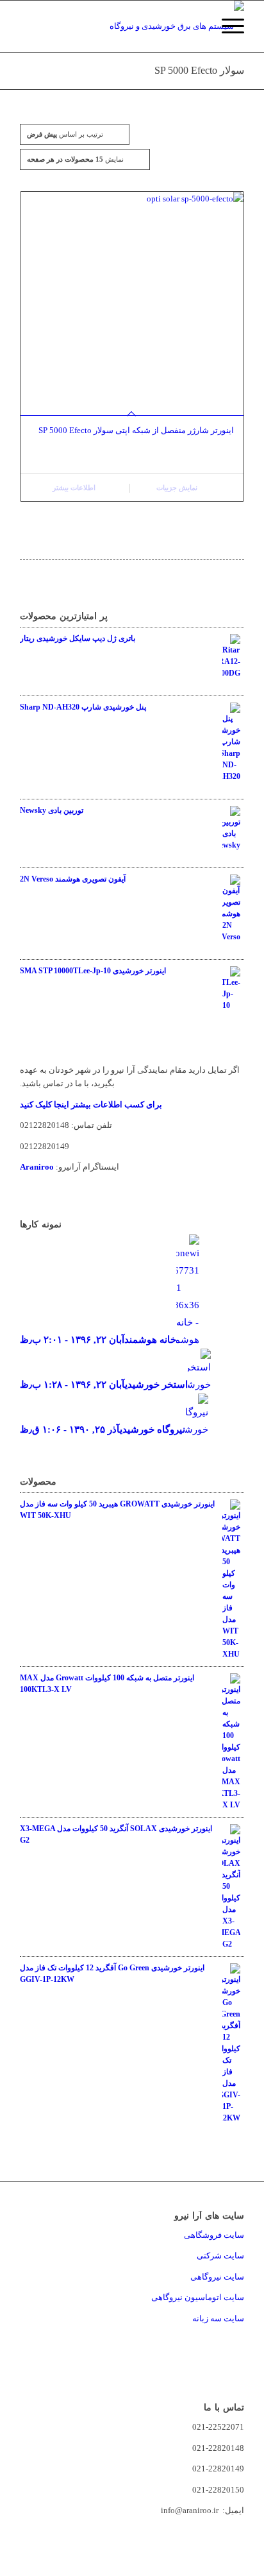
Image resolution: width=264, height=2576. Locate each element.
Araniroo (37, 1167)
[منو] (227, 26)
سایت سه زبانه (217, 2318)
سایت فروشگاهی (214, 2235)
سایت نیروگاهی (217, 2277)
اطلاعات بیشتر (75, 488)
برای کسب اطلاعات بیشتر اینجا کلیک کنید (91, 1105)
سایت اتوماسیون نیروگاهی (198, 2297)
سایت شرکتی (220, 2256)
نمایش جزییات (178, 488)
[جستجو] (196, 26)
